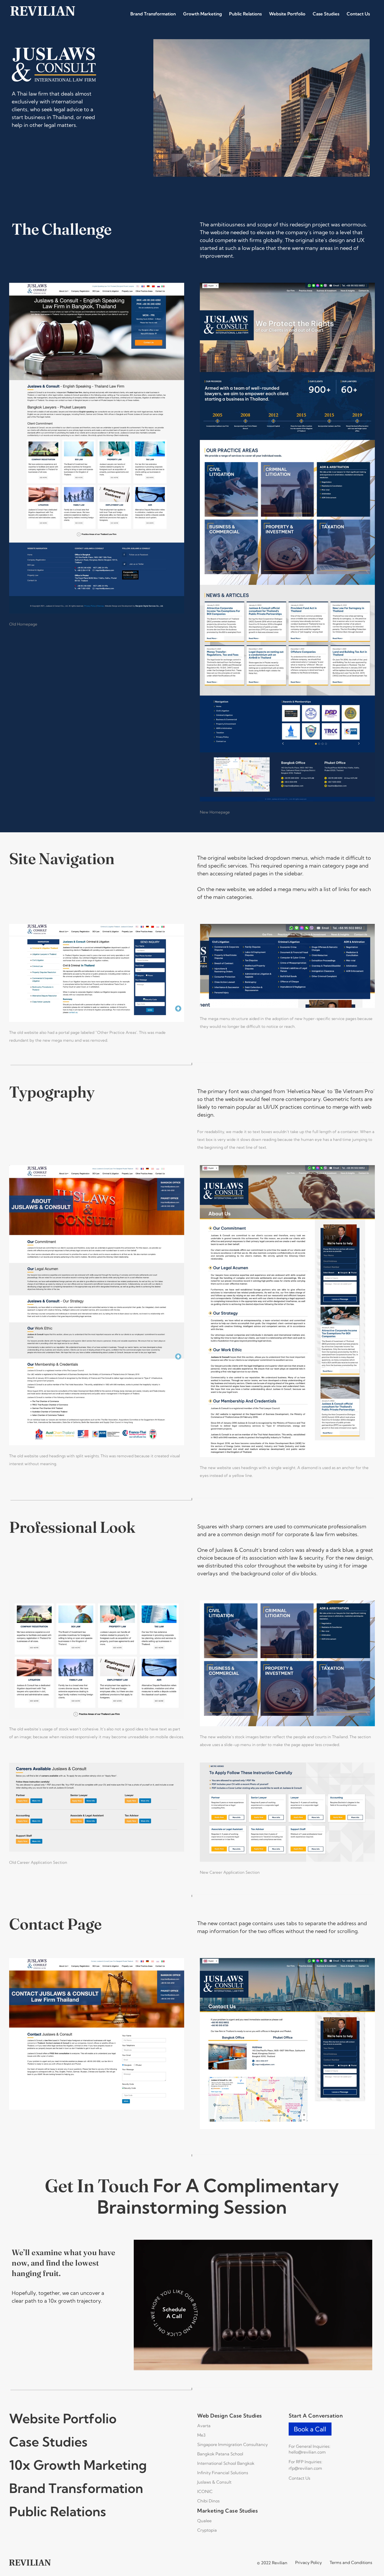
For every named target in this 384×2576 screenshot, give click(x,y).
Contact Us (358, 14)
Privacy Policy (309, 2562)
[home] (43, 11)
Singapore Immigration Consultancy (232, 2444)
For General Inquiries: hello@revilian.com (310, 2449)
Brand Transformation (153, 14)
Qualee (204, 2521)
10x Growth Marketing (78, 2465)
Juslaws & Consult (214, 2482)
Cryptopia (207, 2530)
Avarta (204, 2426)
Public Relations (245, 14)
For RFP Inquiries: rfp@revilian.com (306, 2465)
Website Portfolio (287, 14)
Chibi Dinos (208, 2501)
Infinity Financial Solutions (223, 2473)
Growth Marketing (202, 14)
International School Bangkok (226, 2463)
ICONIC (205, 2491)
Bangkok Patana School (220, 2454)
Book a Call (310, 2429)
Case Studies (326, 14)
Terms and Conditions (351, 2562)
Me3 (201, 2435)
